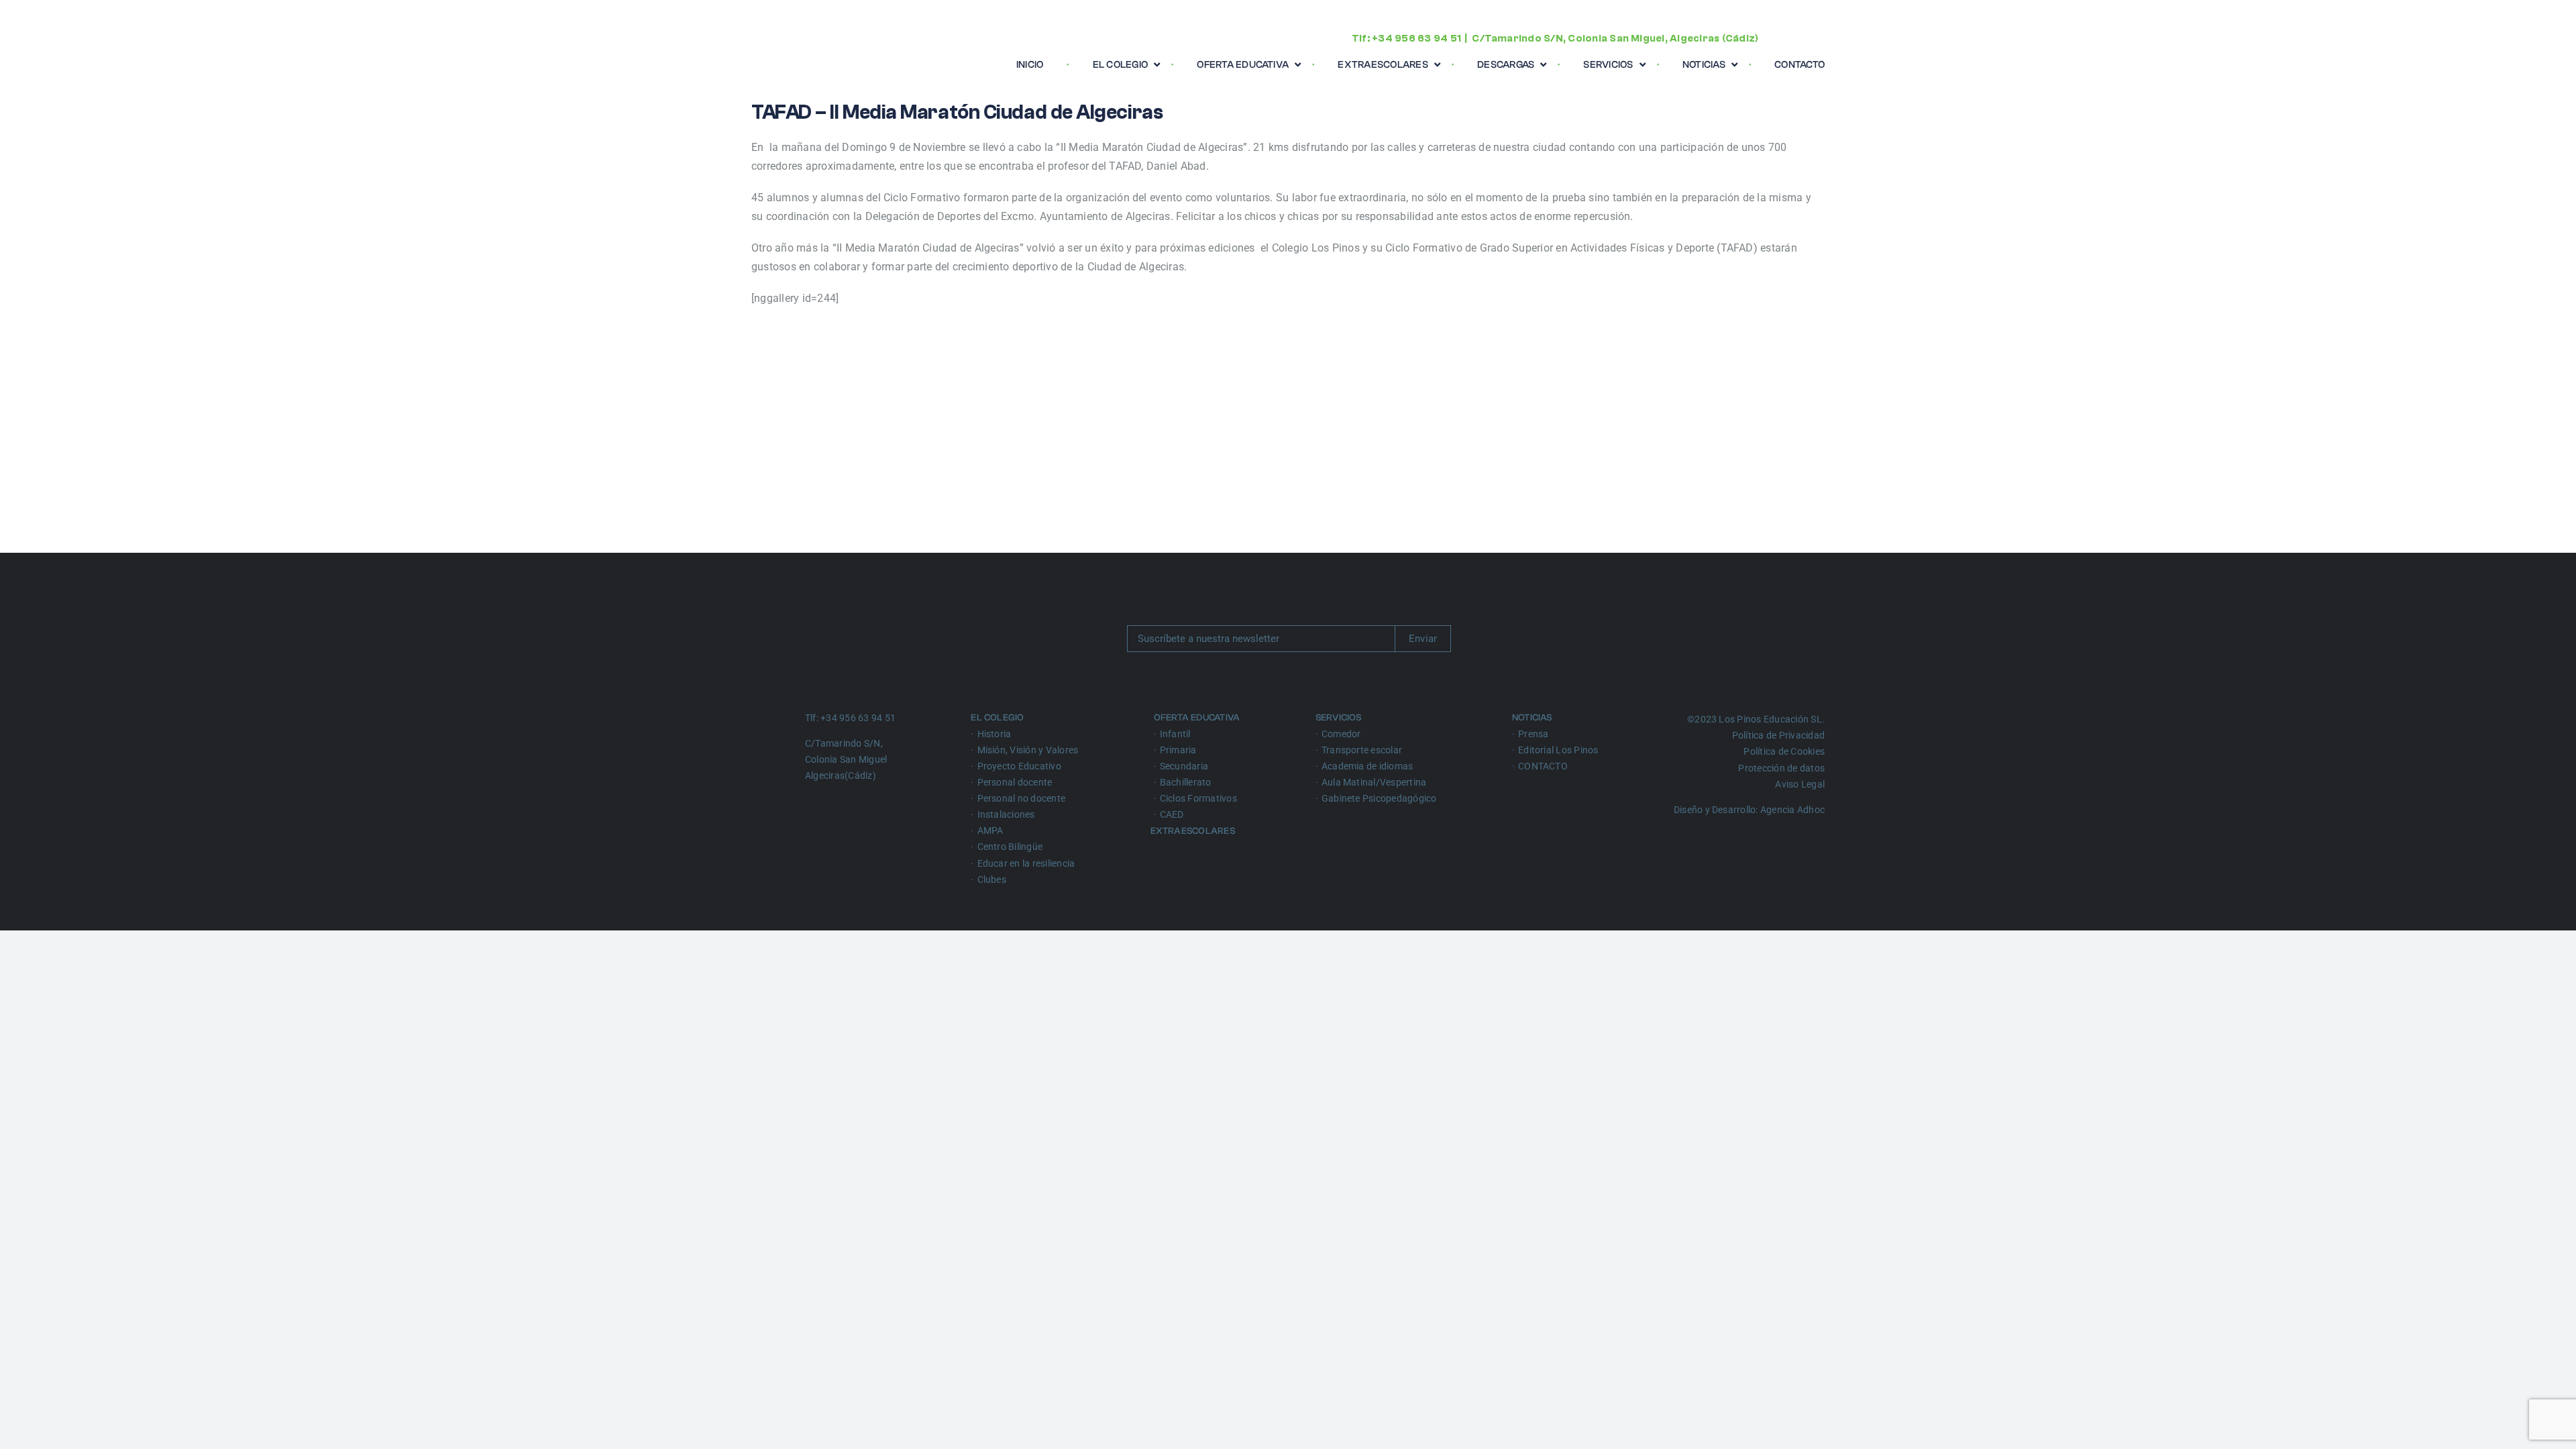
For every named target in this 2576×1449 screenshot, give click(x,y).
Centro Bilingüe (1010, 847)
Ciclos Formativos (1198, 798)
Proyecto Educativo (1019, 766)
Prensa (1533, 734)
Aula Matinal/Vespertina (1374, 782)
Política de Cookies (1784, 751)
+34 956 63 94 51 (1416, 39)
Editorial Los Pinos (1558, 750)
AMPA (990, 830)
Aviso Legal (1800, 784)
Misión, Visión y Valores (1028, 750)
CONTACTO (1543, 766)
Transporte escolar (1362, 750)
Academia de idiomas (1367, 766)
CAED (1172, 814)
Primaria (1178, 750)
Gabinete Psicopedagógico (1379, 798)
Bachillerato (1186, 782)
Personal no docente (1022, 798)
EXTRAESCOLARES (1194, 831)
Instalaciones (1006, 814)
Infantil (1175, 734)
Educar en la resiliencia (1026, 863)
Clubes (992, 879)
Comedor (1341, 734)
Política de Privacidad (1778, 735)
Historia (995, 734)
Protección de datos (1781, 768)
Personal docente (1015, 782)
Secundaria (1184, 766)
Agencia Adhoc (1792, 810)
